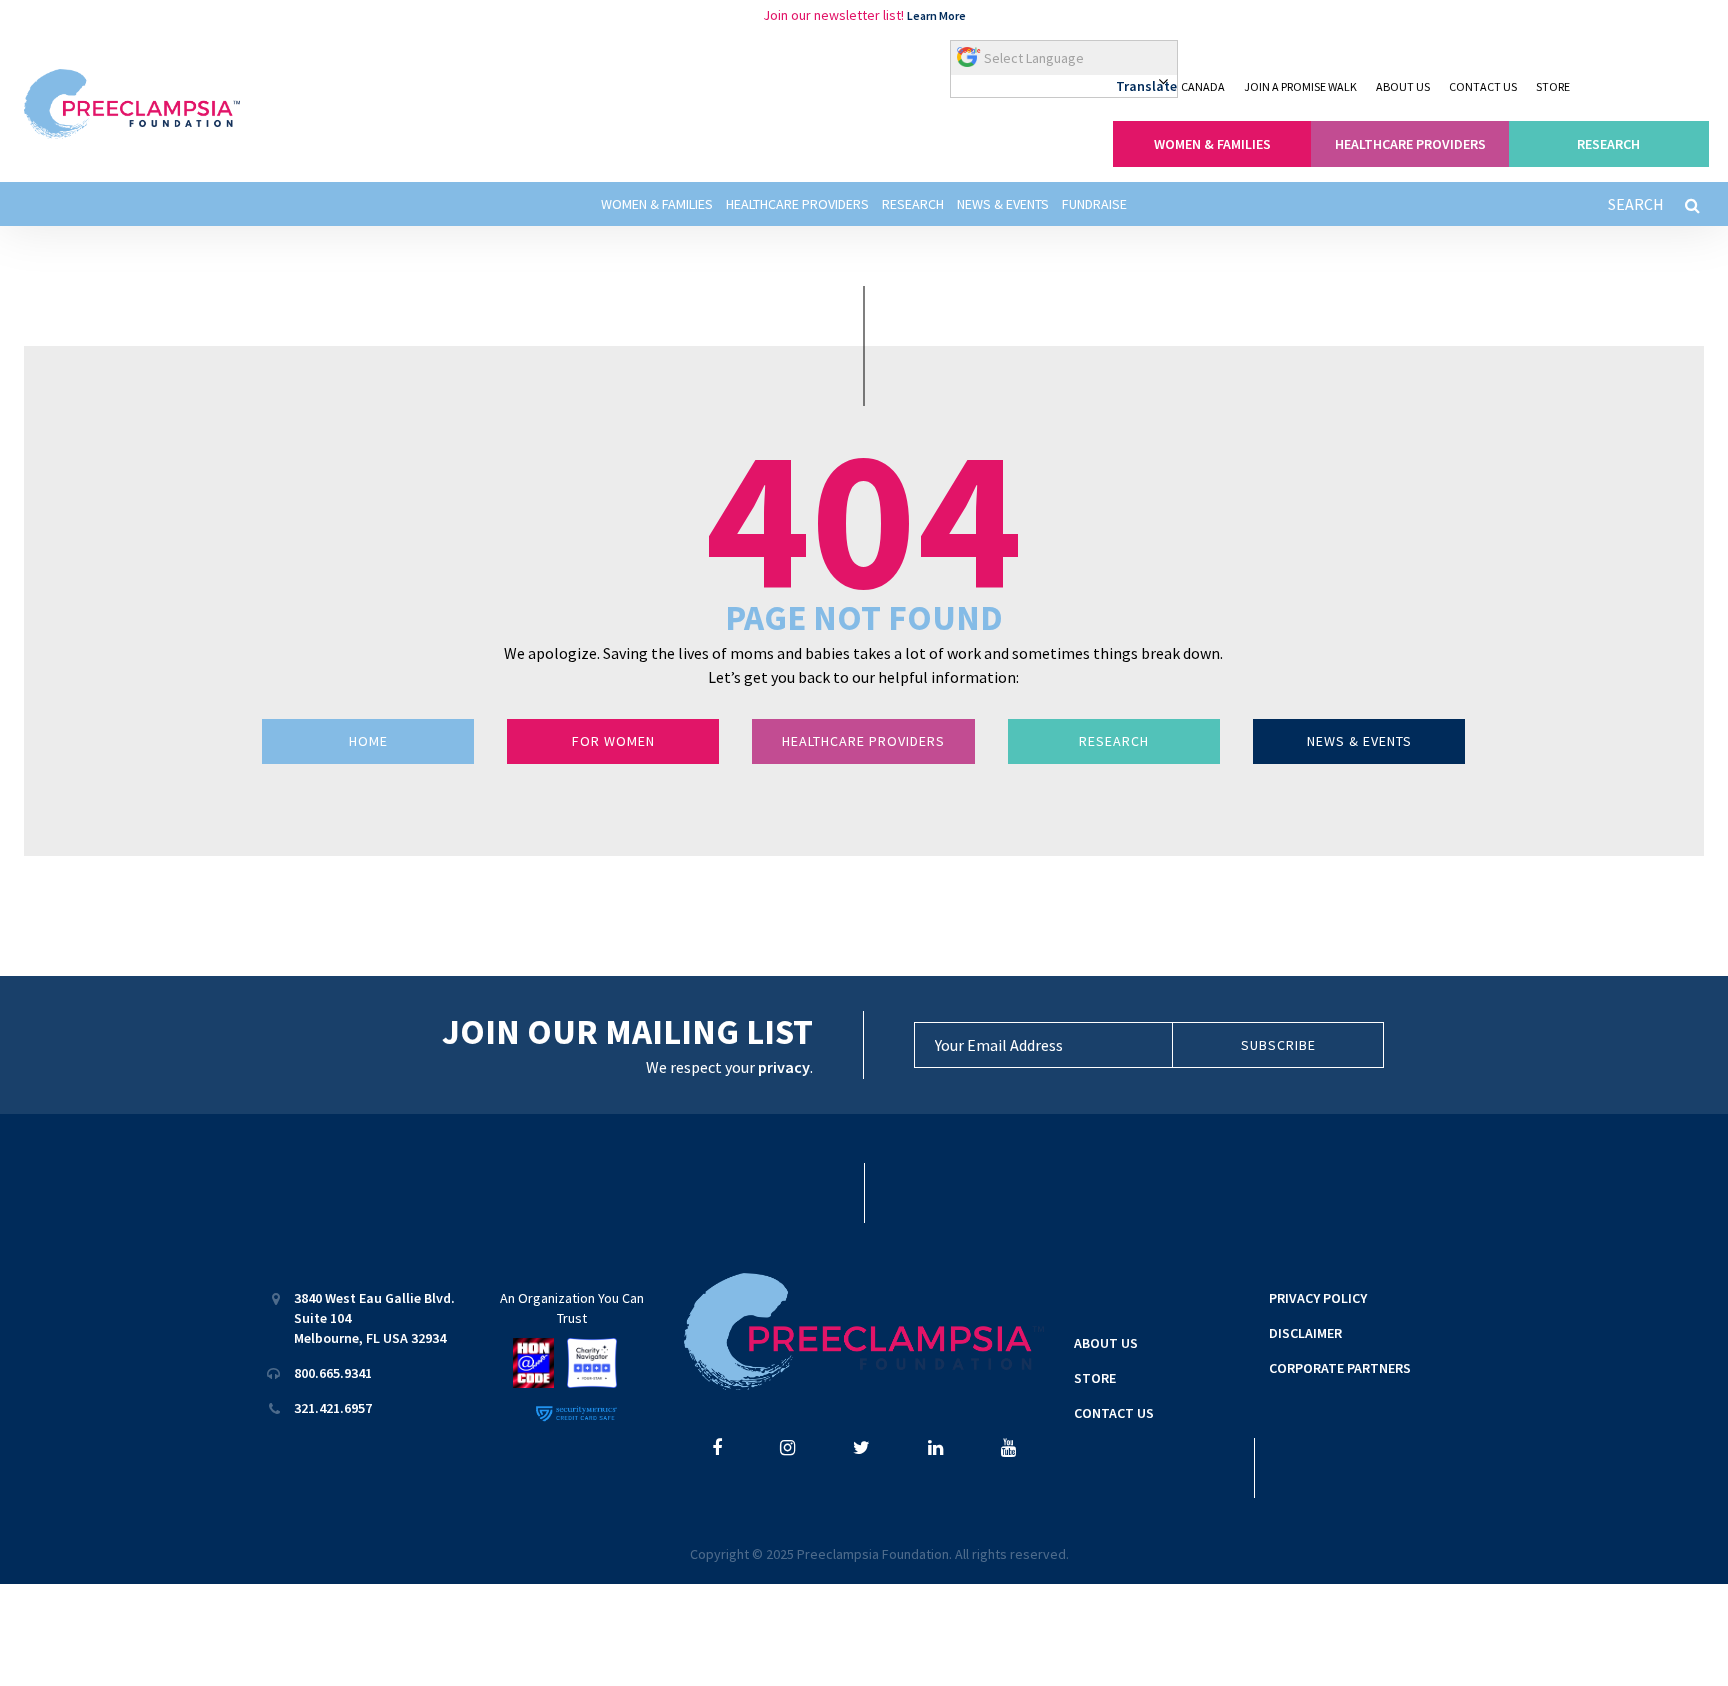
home (368, 741)
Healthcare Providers (797, 204)
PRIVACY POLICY (1318, 1298)
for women (613, 741)
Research (913, 204)
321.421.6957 (333, 1408)
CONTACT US (1483, 86)
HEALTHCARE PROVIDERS (1410, 144)
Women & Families (657, 204)
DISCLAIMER (1305, 1333)
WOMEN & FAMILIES (1212, 144)
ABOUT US (1403, 86)
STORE (1553, 86)
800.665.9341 (333, 1373)
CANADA (1203, 86)
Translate (1146, 86)
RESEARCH (1608, 144)
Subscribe (1278, 1045)
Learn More (936, 15)
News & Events (1003, 204)
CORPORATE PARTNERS (1340, 1368)
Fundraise (1094, 204)
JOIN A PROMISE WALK (1300, 86)
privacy (784, 1067)
